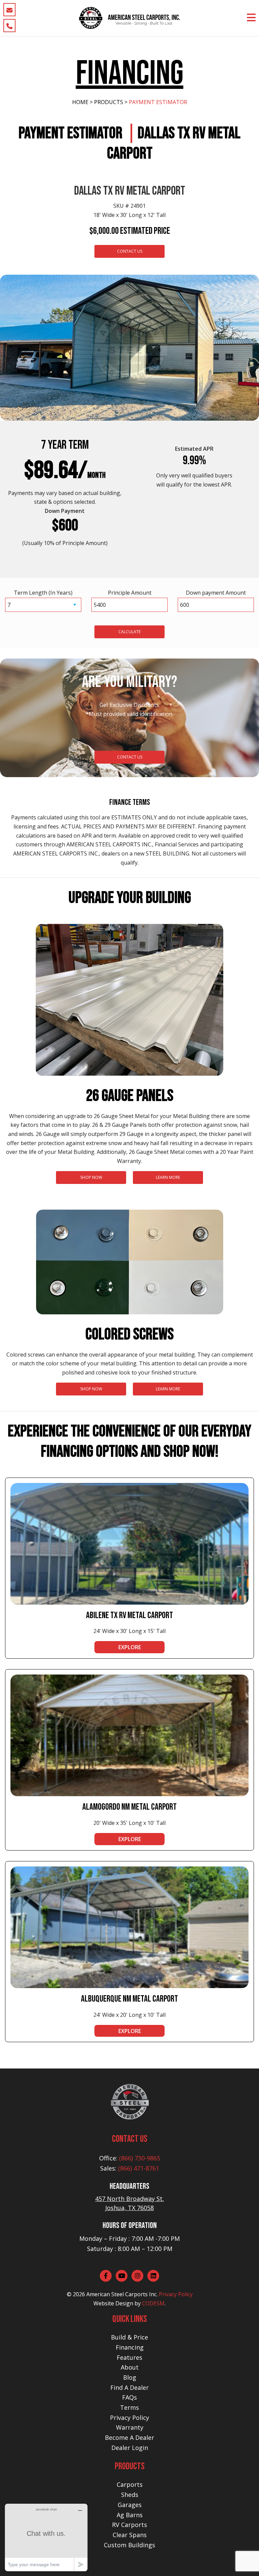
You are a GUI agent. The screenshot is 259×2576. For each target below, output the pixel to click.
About (130, 2367)
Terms (129, 2407)
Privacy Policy (176, 2294)
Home (80, 102)
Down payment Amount (216, 593)
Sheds (130, 2495)
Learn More (168, 1177)
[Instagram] (137, 2276)
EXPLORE (130, 1647)
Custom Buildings (129, 2545)
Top (243, 2560)
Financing (130, 2347)
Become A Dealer (129, 2437)
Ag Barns (130, 2515)
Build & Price (129, 2337)
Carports (130, 2484)
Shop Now (91, 1177)
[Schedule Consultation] (9, 10)
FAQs (129, 2397)
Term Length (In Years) (43, 593)
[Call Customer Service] (9, 26)
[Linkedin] (153, 2276)
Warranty (130, 2427)
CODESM (153, 2303)
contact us (130, 757)
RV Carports (129, 2525)
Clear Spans (130, 2535)
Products (109, 102)
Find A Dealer (129, 2387)
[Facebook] (106, 2276)
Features (129, 2357)
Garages (130, 2505)
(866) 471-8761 (139, 2168)
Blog (130, 2377)
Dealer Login (130, 2448)
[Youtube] (122, 2276)
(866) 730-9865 (140, 2158)
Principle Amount (130, 593)
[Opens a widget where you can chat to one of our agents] (46, 2537)
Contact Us (130, 251)
